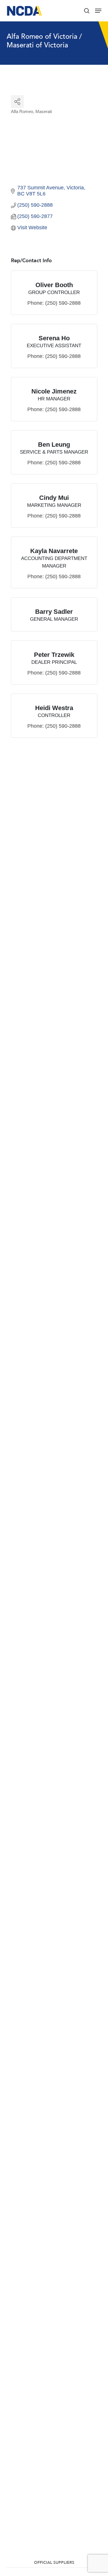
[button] (98, 11)
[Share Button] (17, 102)
